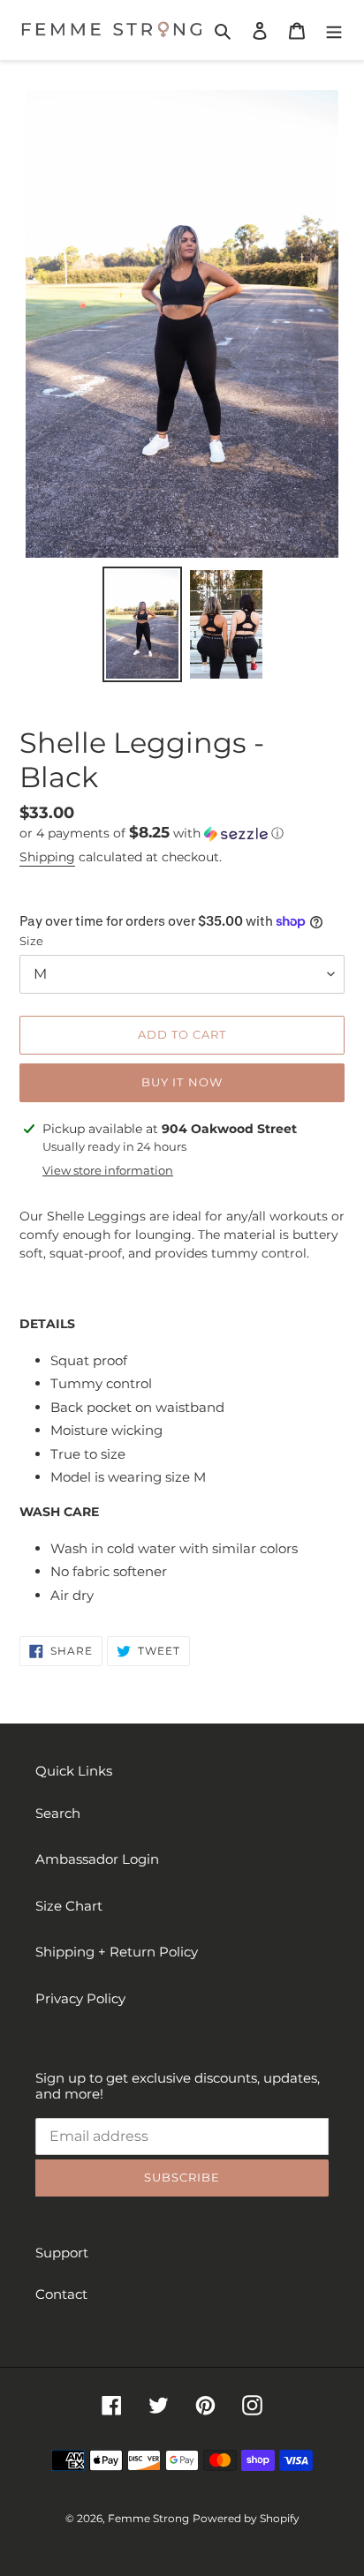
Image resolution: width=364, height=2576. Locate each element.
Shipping (47, 857)
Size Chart (69, 1906)
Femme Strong (148, 2518)
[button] (152, 833)
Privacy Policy (80, 1998)
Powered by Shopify (246, 2518)
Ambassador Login (97, 1859)
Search (58, 1813)
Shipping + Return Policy (117, 1952)
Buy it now (182, 1082)
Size (31, 941)
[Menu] (334, 30)
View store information (108, 1170)
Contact (61, 2294)
